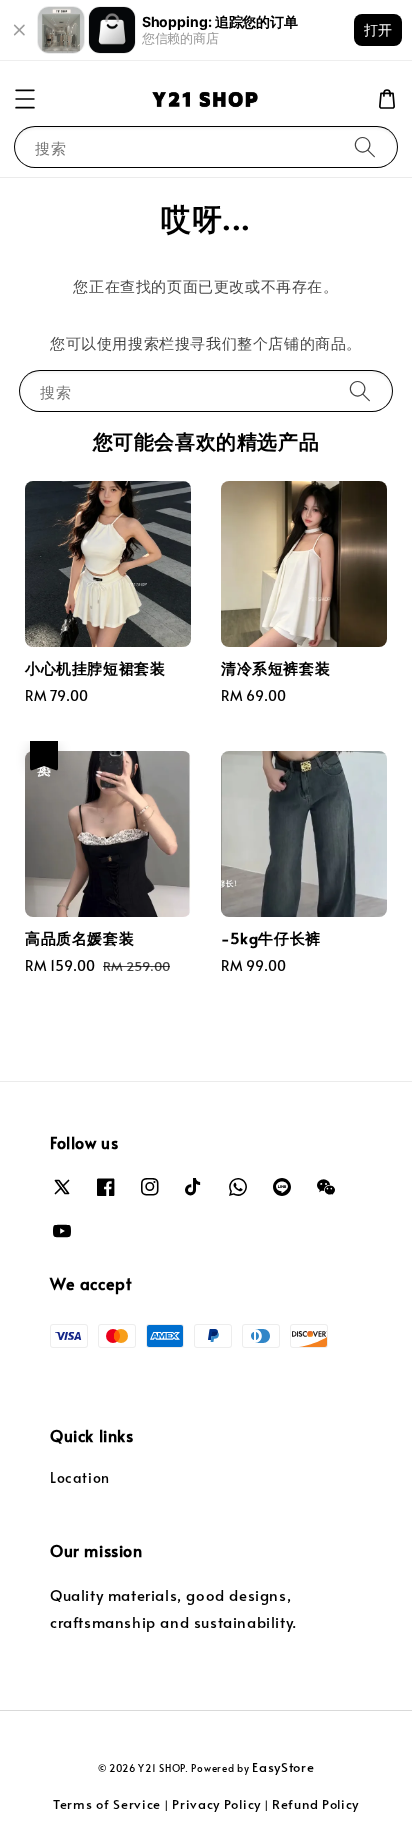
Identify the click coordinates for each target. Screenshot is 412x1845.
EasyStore (283, 1767)
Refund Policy (315, 1804)
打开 (378, 29)
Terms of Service (107, 1804)
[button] (25, 99)
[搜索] (365, 146)
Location (80, 1477)
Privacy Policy (216, 1804)
